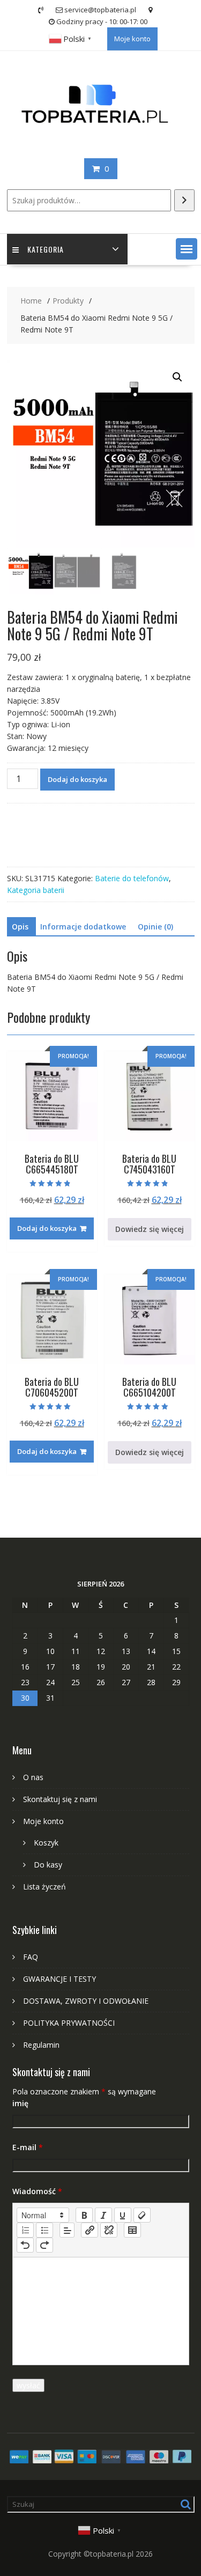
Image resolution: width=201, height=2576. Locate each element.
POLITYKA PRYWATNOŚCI (69, 2023)
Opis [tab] (20, 927)
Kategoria (46, 249)
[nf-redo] (44, 2245)
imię (20, 2103)
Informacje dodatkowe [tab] (83, 927)
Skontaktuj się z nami (60, 1799)
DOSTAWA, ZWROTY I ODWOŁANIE (86, 2001)
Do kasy (48, 1865)
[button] (187, 249)
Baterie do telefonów (132, 878)
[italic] (103, 2215)
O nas (33, 1777)
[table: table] (132, 2230)
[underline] (123, 2215)
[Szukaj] (184, 200)
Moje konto (132, 39)
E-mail (28, 2147)
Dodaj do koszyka (77, 779)
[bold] (84, 2215)
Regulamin (41, 2045)
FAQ (31, 1957)
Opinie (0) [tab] (155, 927)
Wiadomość (37, 2191)
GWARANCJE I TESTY (59, 1979)
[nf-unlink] (109, 2230)
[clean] (142, 2215)
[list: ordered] (25, 2230)
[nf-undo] (25, 2245)
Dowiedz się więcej (150, 1229)
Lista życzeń (44, 1887)
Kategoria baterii (36, 890)
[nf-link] (90, 2230)
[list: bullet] (44, 2230)
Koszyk (46, 1843)
